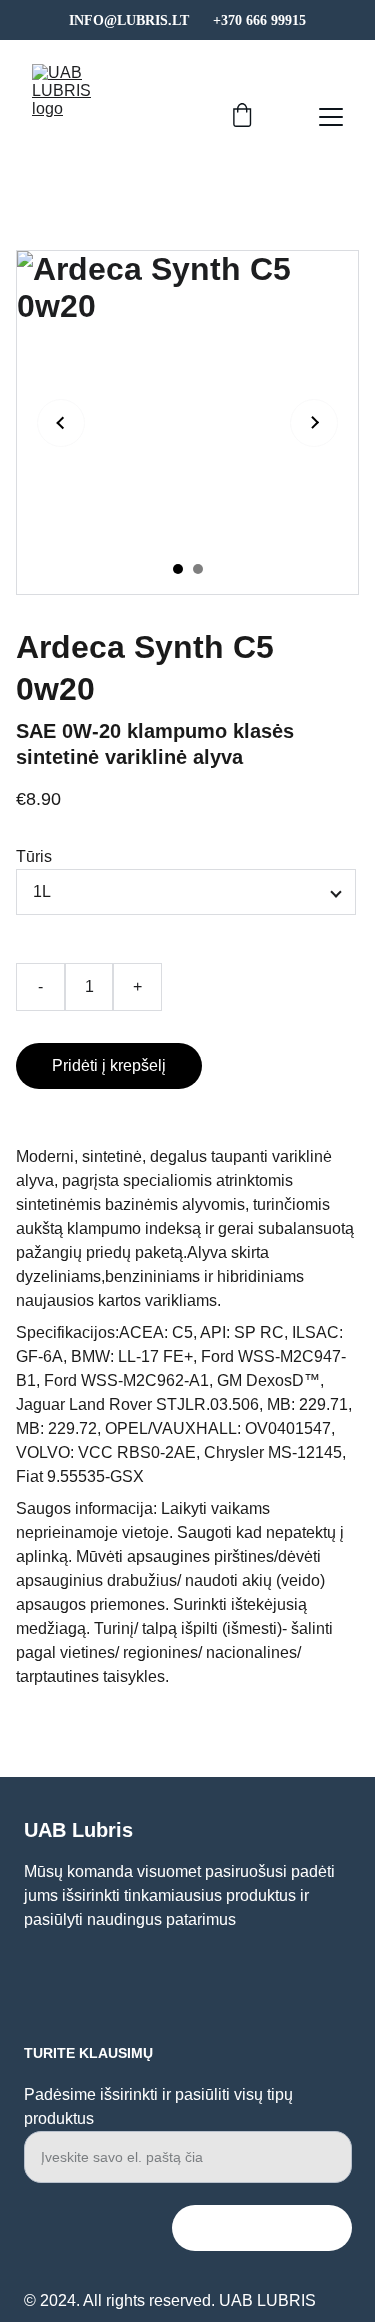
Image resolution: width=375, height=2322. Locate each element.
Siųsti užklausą (262, 2227)
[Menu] (331, 117)
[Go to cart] (242, 117)
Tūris (34, 856)
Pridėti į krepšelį (109, 1065)
